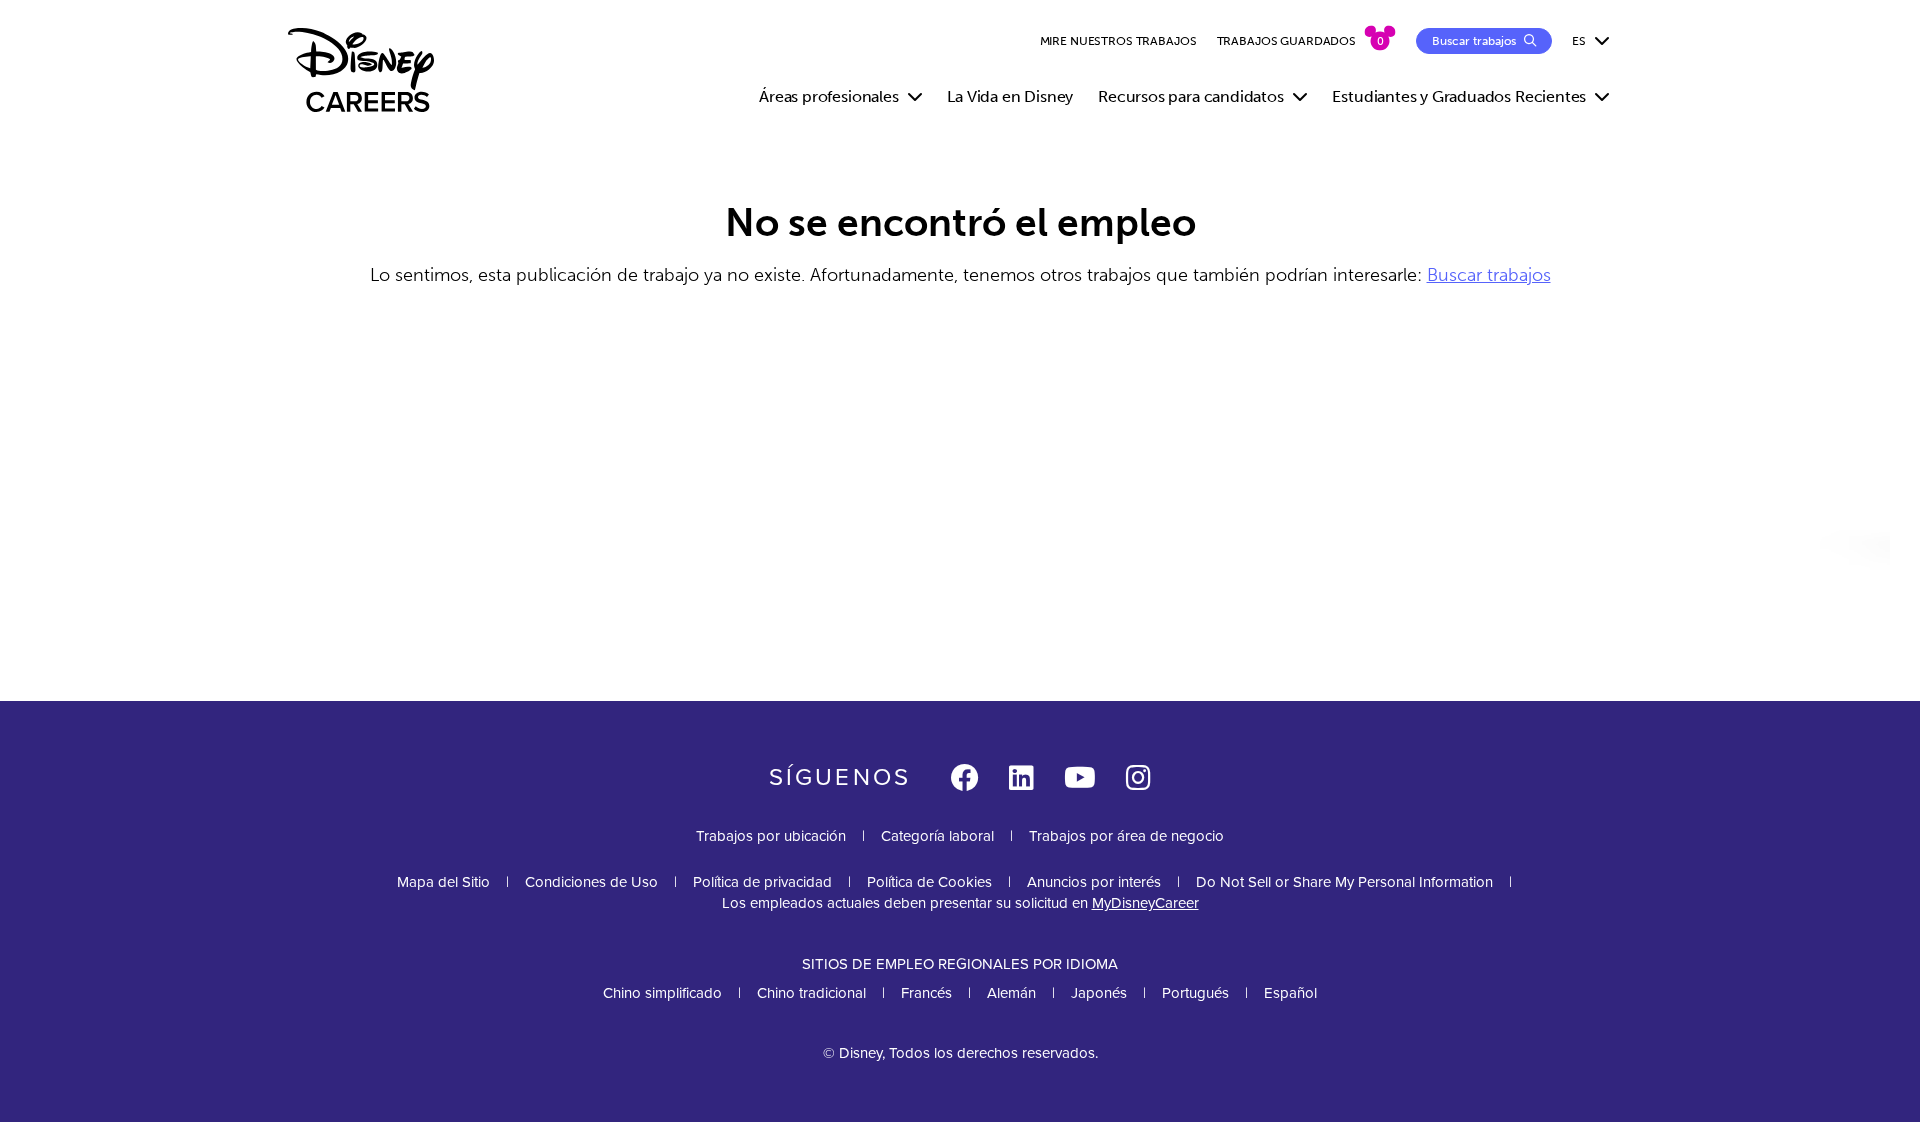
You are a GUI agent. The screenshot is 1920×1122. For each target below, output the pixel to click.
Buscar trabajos (1489, 275)
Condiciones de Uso (591, 882)
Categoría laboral (937, 836)
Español (1290, 993)
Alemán (1011, 993)
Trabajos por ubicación (771, 836)
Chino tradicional (811, 993)
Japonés (1099, 993)
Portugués (1195, 993)
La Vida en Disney (1010, 96)
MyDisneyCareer (1145, 903)
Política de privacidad (762, 882)
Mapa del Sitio (443, 882)
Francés (926, 993)
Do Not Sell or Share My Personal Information (1344, 882)
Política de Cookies (929, 882)
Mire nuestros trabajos (1118, 41)
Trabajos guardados (1286, 41)
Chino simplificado (662, 993)
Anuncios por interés (1094, 882)
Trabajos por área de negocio (1126, 836)
